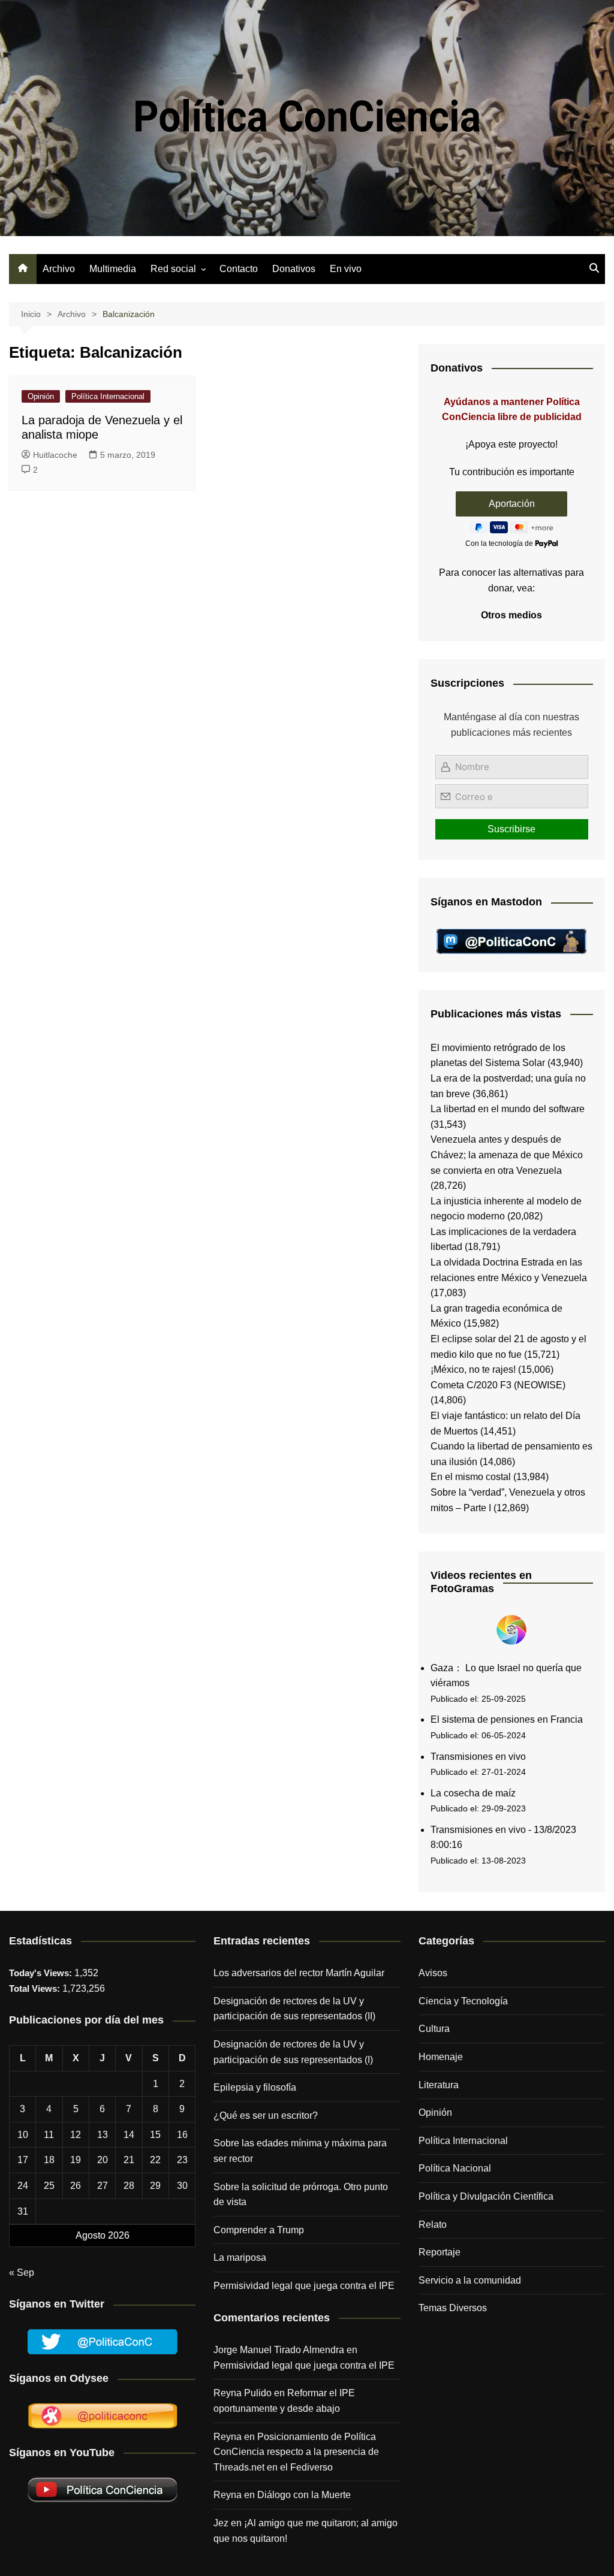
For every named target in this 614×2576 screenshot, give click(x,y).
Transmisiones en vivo (478, 1757)
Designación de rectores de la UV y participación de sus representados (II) (294, 2009)
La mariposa (240, 2258)
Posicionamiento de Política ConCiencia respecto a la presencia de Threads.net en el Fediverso (296, 2452)
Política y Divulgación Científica (486, 2196)
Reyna (228, 2495)
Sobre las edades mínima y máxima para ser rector (300, 2151)
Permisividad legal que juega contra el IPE (304, 2286)
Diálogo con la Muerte (304, 2495)
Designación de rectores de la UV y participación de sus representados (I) (293, 2052)
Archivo (59, 269)
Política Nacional (455, 2168)
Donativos (294, 269)
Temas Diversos (453, 2308)
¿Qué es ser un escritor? (266, 2116)
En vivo (346, 269)
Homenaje (441, 2057)
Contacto (239, 269)
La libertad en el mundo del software (508, 1109)
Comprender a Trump (259, 2230)
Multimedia (113, 269)
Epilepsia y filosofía (255, 2087)
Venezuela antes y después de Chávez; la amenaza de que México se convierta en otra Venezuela (507, 1155)
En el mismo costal (471, 1477)
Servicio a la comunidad (470, 2280)
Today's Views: (42, 1973)
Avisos (433, 1973)
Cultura (434, 2029)
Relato (433, 2225)
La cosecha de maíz (473, 1793)
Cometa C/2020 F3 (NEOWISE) (498, 1385)
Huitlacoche (55, 455)
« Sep (22, 2273)
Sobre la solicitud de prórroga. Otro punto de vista (301, 2195)
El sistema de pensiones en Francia (507, 1719)
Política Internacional (108, 396)
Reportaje (440, 2252)
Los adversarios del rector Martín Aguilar (299, 1973)
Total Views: (36, 1988)
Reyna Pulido (243, 2393)
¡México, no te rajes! (473, 1369)
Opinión (41, 396)
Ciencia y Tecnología (463, 2001)
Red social (173, 269)
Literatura (439, 2085)
